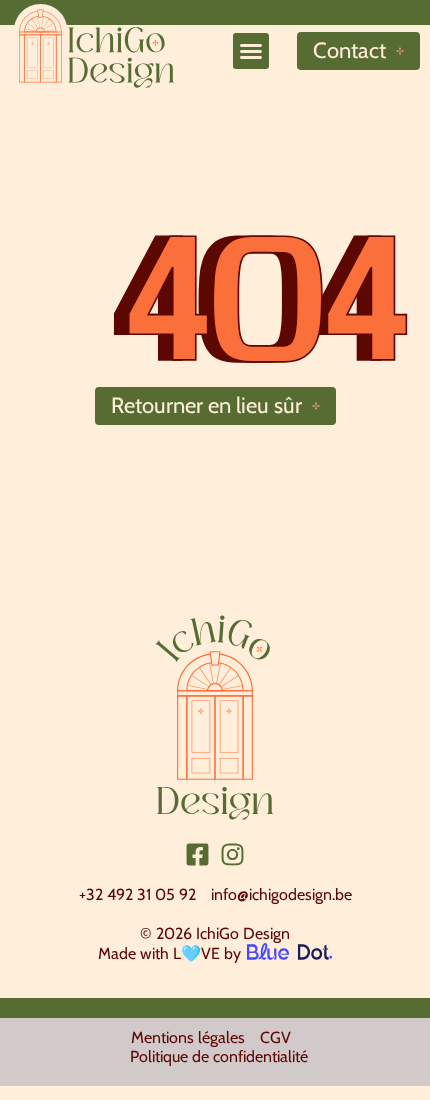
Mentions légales (188, 1037)
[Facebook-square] (197, 854)
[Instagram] (232, 854)
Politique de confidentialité (219, 1056)
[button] (251, 51)
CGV (275, 1037)
